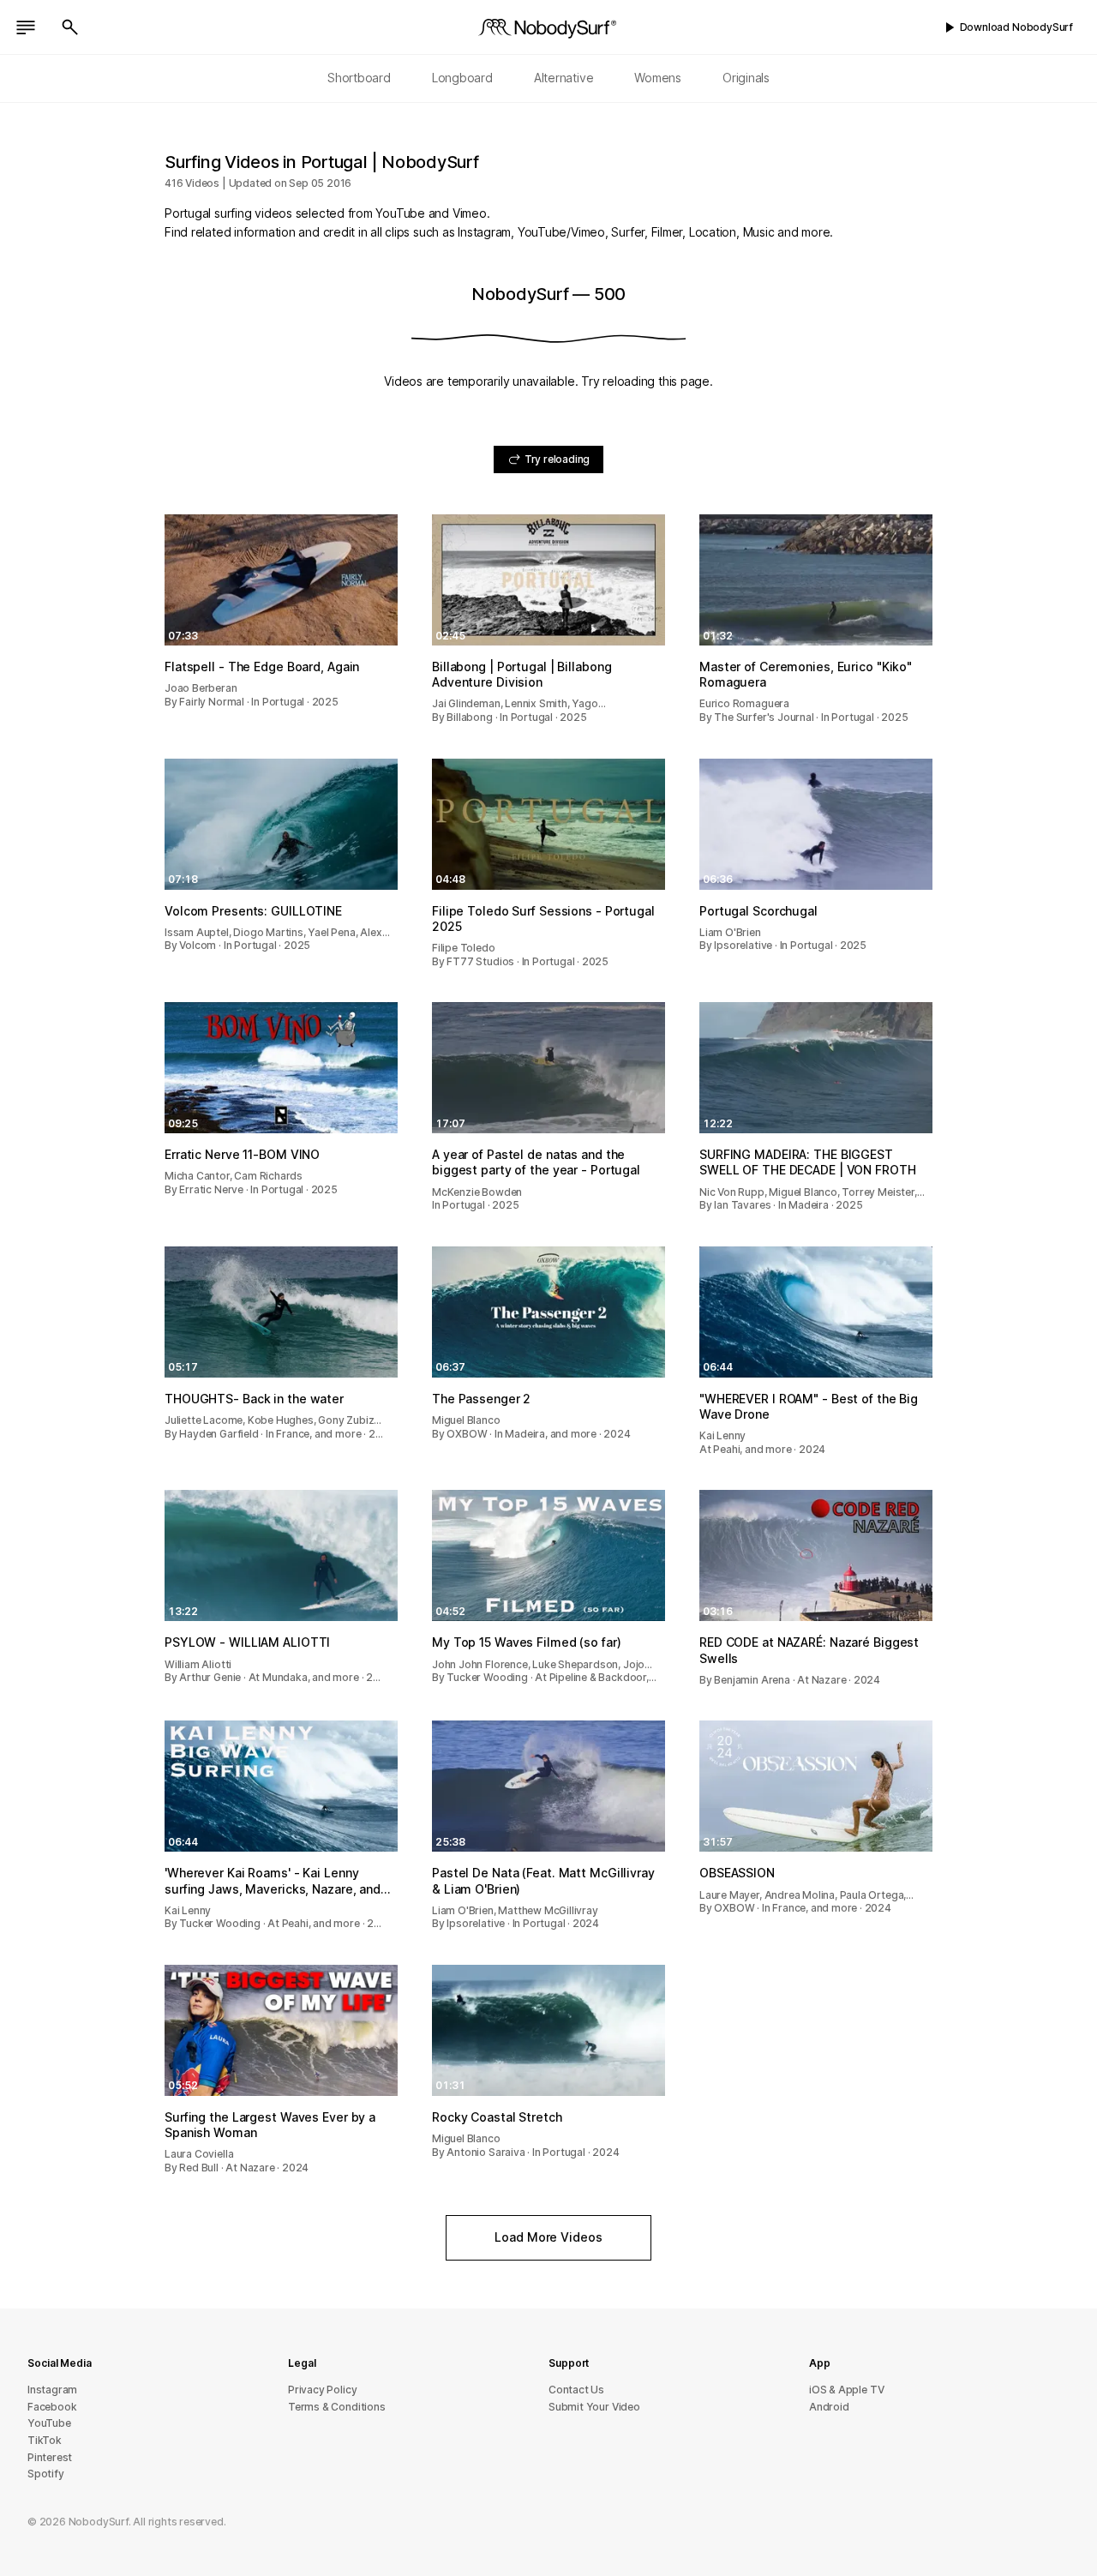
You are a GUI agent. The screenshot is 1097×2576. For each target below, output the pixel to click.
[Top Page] (548, 27)
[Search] (70, 27)
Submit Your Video (594, 2407)
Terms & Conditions (337, 2407)
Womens (658, 78)
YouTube (49, 2423)
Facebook (52, 2407)
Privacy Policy (322, 2390)
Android (829, 2407)
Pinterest (50, 2457)
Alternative (564, 78)
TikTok (45, 2440)
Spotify (46, 2474)
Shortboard (359, 78)
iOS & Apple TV (846, 2390)
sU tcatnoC (576, 2390)
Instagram (52, 2390)
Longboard (462, 78)
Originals (746, 78)
